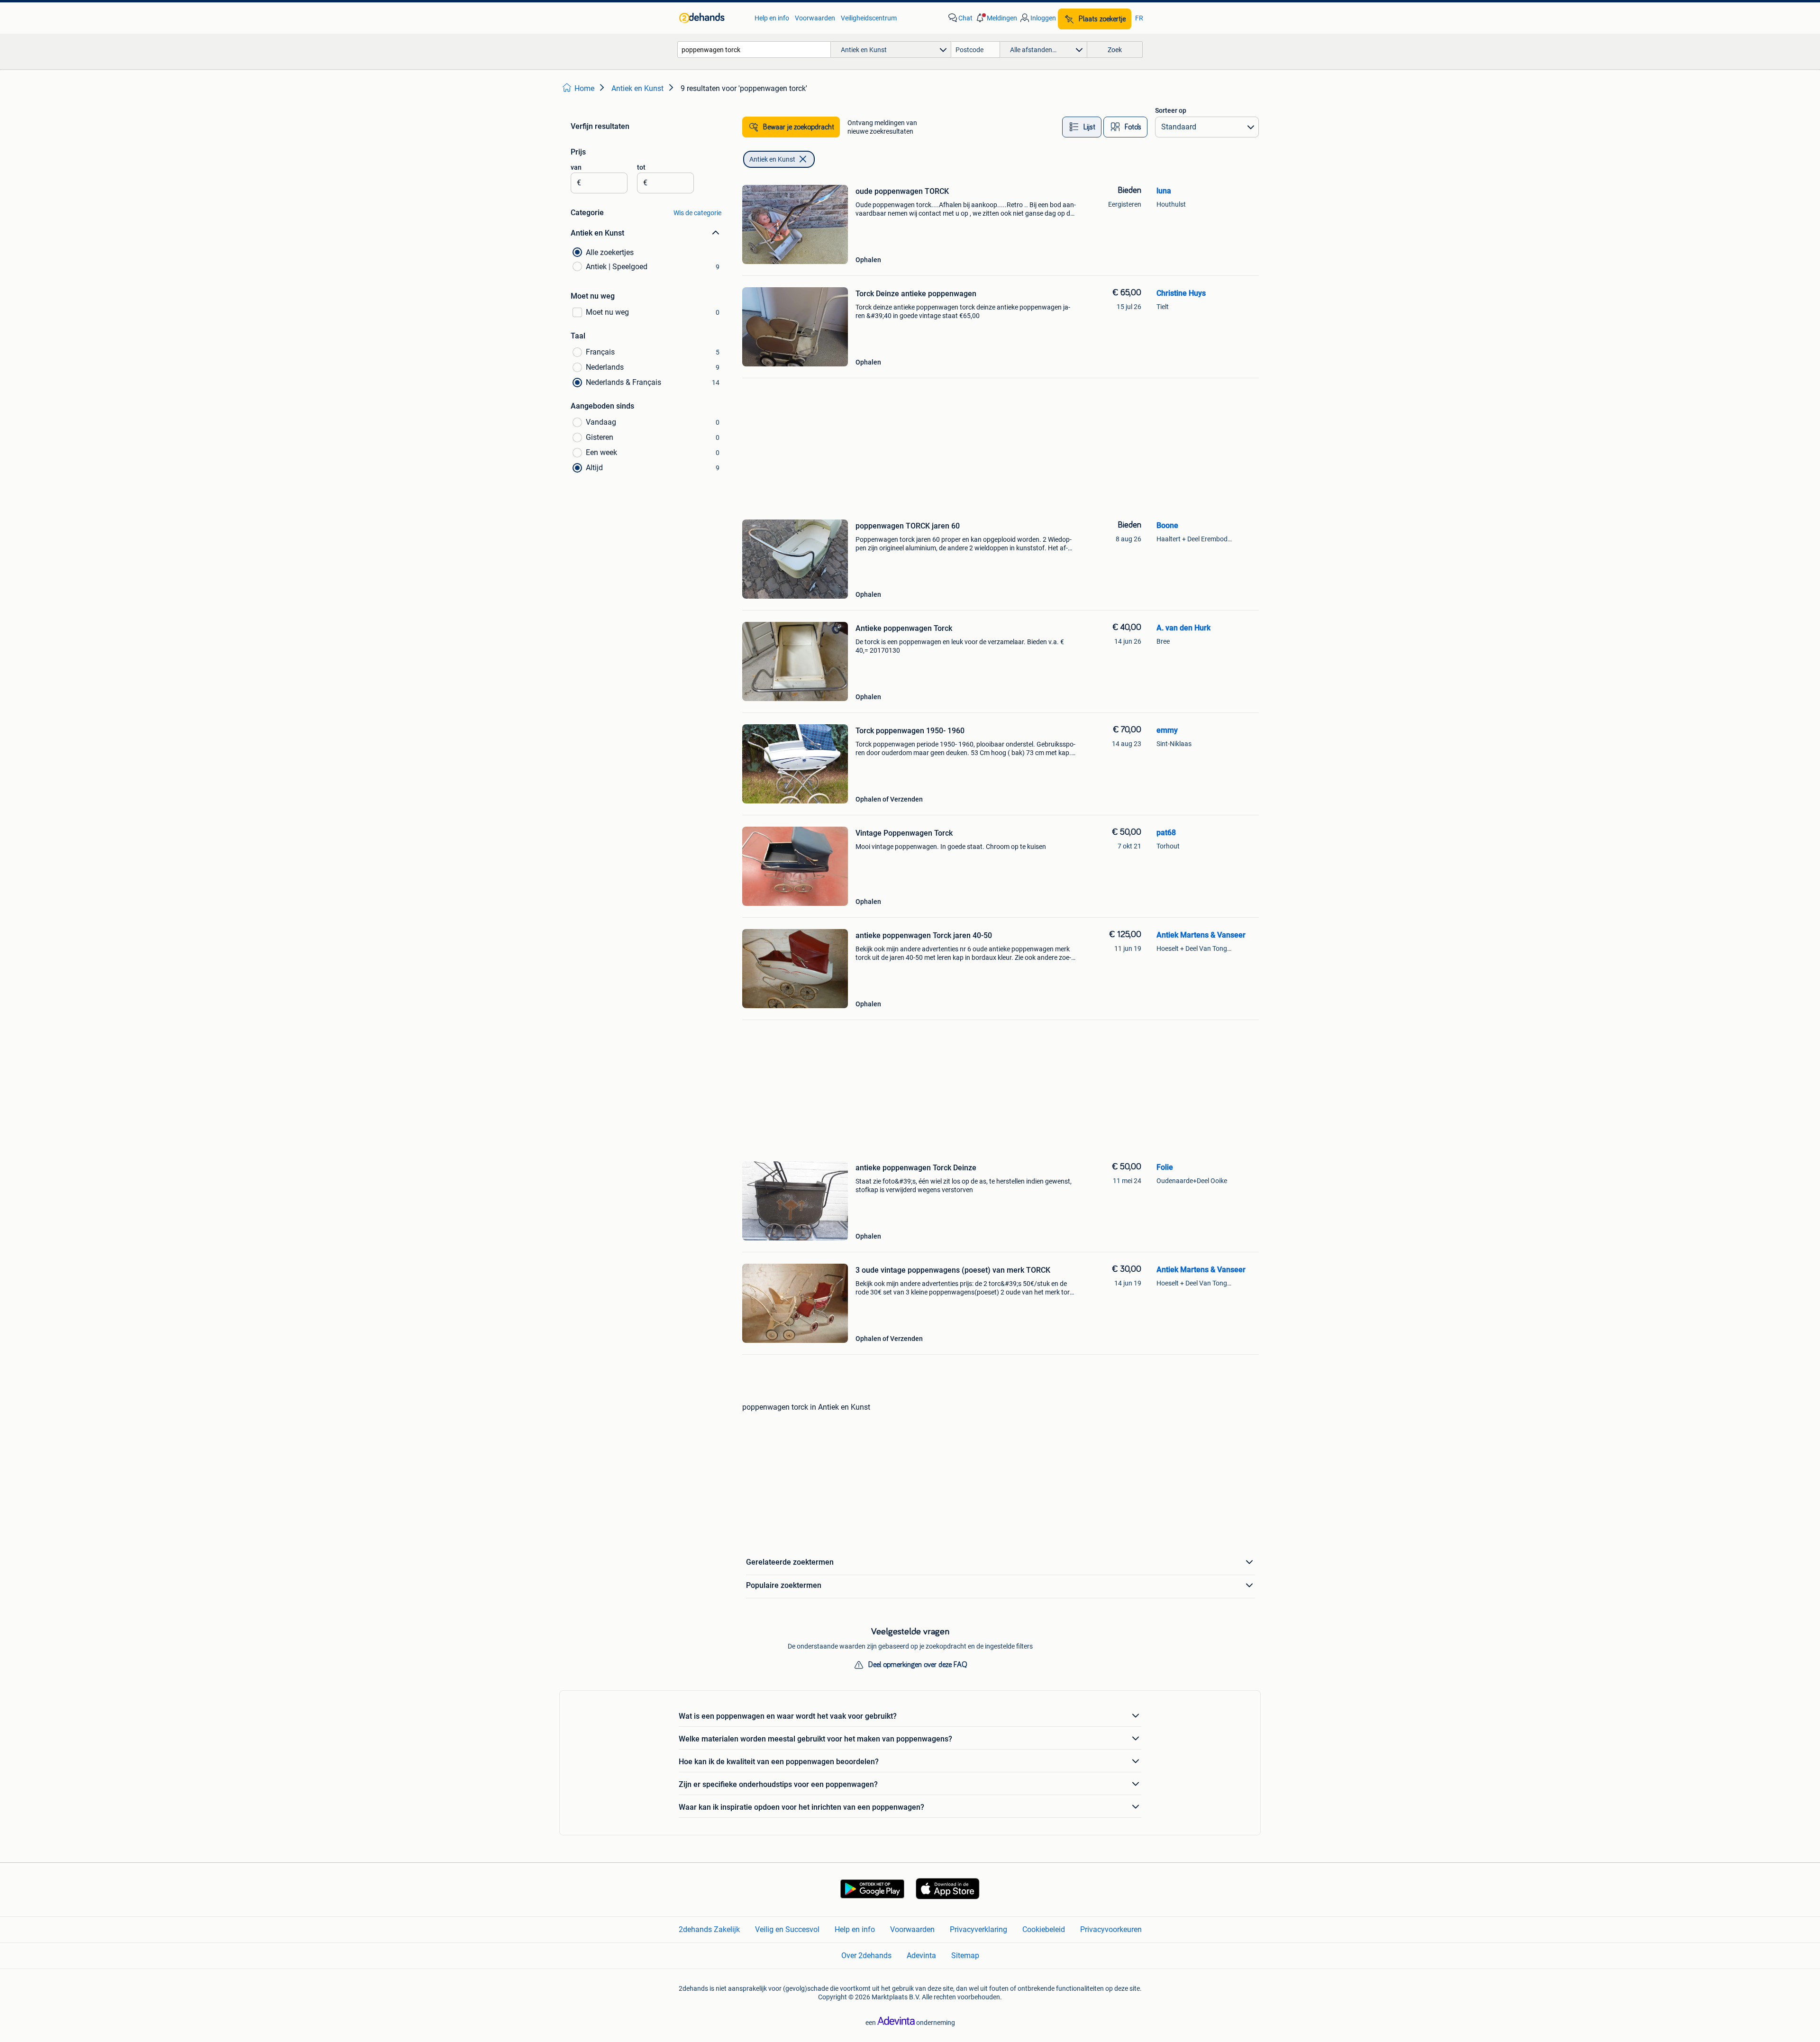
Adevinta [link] (921, 1955)
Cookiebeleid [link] (1044, 1929)
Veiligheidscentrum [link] (869, 18)
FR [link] (1139, 18)
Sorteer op (1171, 110)
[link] (712, 18)
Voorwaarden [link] (815, 18)
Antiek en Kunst (772, 159)
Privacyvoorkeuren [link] (1111, 1929)
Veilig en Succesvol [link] (787, 1929)
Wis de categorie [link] (697, 213)
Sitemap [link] (965, 1955)
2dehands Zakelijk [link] (709, 1929)
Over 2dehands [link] (866, 1955)
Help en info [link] (772, 18)
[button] (996, 18)
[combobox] (754, 50)
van (576, 167)
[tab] (1082, 127)
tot (641, 167)
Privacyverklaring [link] (978, 1929)
